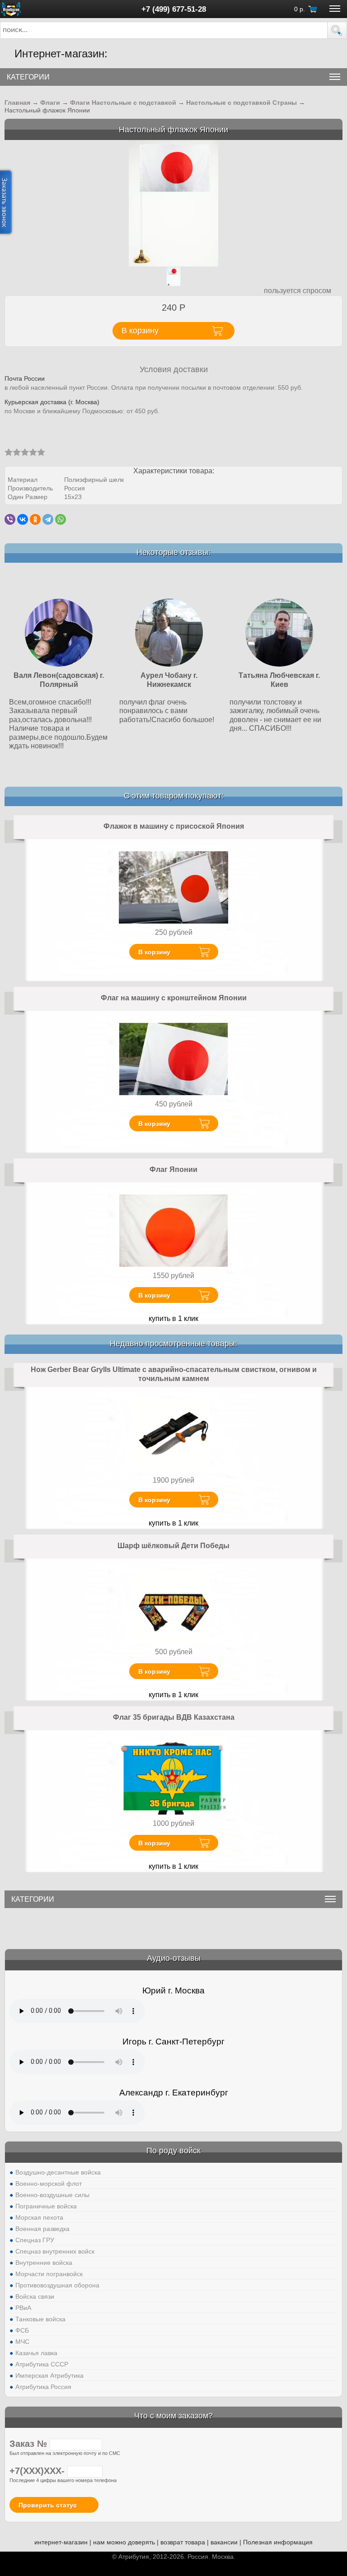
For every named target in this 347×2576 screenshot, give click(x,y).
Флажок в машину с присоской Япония (174, 826)
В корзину (154, 952)
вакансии (224, 2542)
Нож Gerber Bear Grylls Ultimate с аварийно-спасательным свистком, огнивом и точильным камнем (174, 1374)
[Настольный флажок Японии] (173, 203)
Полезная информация (278, 2542)
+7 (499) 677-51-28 (174, 9)
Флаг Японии (173, 1169)
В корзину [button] (140, 331)
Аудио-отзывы (174, 1958)
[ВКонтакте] (23, 519)
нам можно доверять (124, 2542)
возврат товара (183, 2542)
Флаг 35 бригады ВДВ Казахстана (174, 1717)
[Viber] (10, 519)
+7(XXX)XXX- (38, 2471)
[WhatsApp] (61, 519)
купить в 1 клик (173, 1318)
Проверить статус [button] (48, 2505)
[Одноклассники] (35, 519)
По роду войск (173, 2151)
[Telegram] (48, 519)
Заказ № (30, 2444)
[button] (337, 30)
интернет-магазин (61, 2542)
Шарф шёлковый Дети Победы (173, 1546)
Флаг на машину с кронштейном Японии (174, 998)
